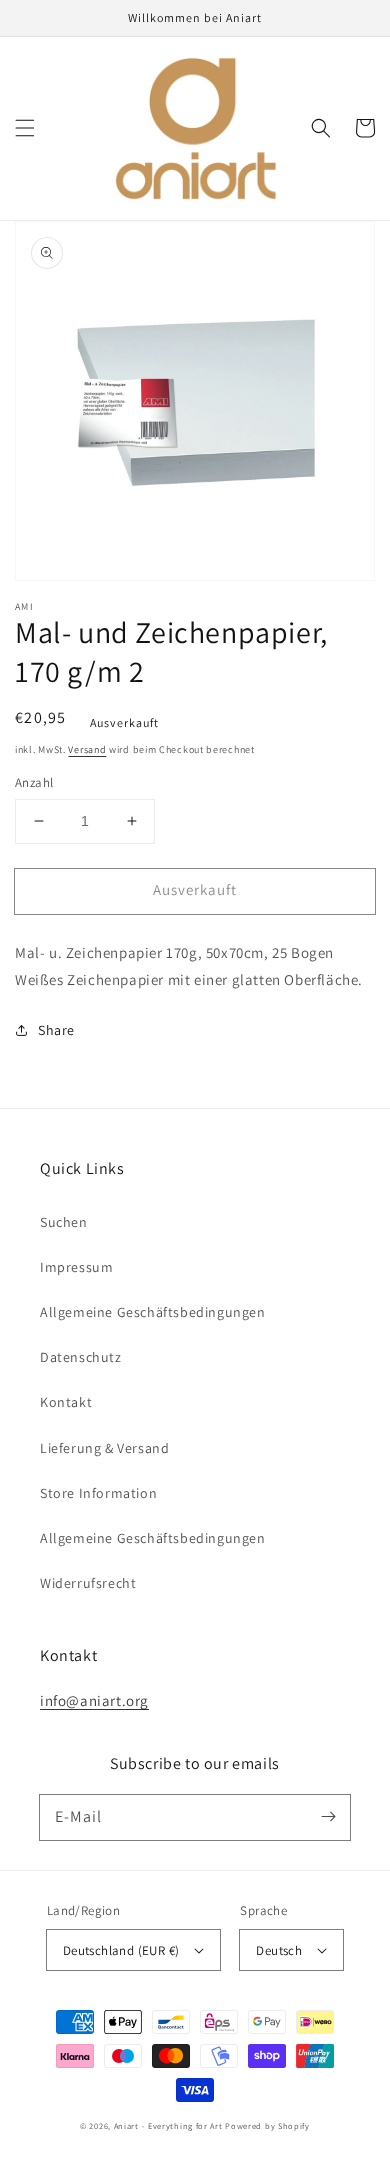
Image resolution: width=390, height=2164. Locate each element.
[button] (25, 128)
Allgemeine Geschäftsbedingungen (153, 1312)
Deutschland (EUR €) (121, 1950)
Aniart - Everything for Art (168, 2125)
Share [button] (56, 1030)
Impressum (76, 1267)
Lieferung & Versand (104, 1448)
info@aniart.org (94, 1700)
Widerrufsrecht (88, 1583)
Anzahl (34, 782)
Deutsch (279, 1950)
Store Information (98, 1493)
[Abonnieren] (328, 1817)
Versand (87, 749)
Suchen (64, 1222)
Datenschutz (81, 1357)
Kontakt (66, 1402)
